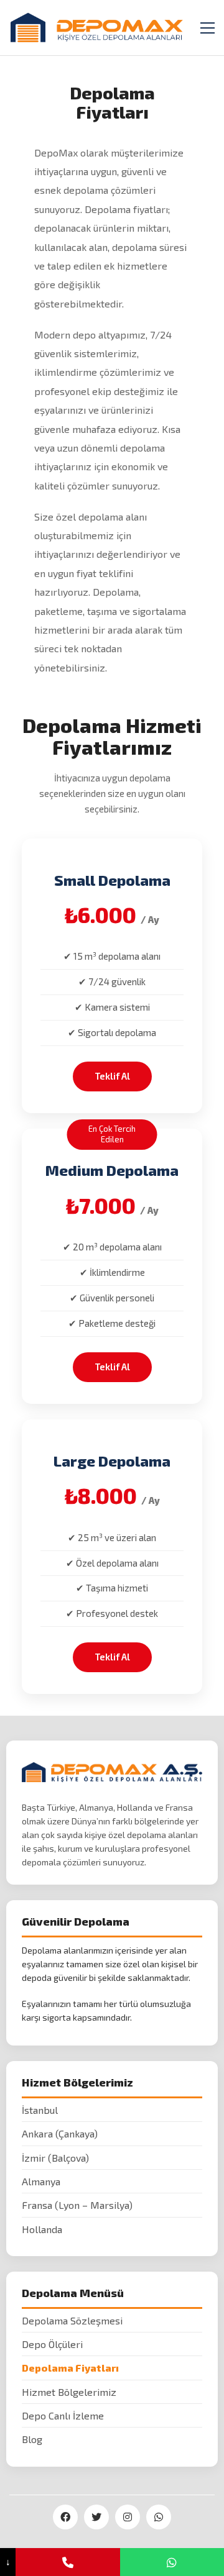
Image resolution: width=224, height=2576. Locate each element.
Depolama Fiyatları (70, 2368)
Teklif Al (112, 1076)
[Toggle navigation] (208, 28)
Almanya (41, 2181)
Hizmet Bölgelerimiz (69, 2392)
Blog (32, 2439)
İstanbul (40, 2110)
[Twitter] (96, 2517)
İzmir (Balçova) (55, 2158)
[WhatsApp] (159, 2517)
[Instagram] (128, 2517)
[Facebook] (65, 2517)
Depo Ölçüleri (52, 2344)
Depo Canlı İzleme (63, 2415)
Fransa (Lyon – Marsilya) (77, 2205)
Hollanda (42, 2229)
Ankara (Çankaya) (60, 2133)
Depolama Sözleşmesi (72, 2320)
